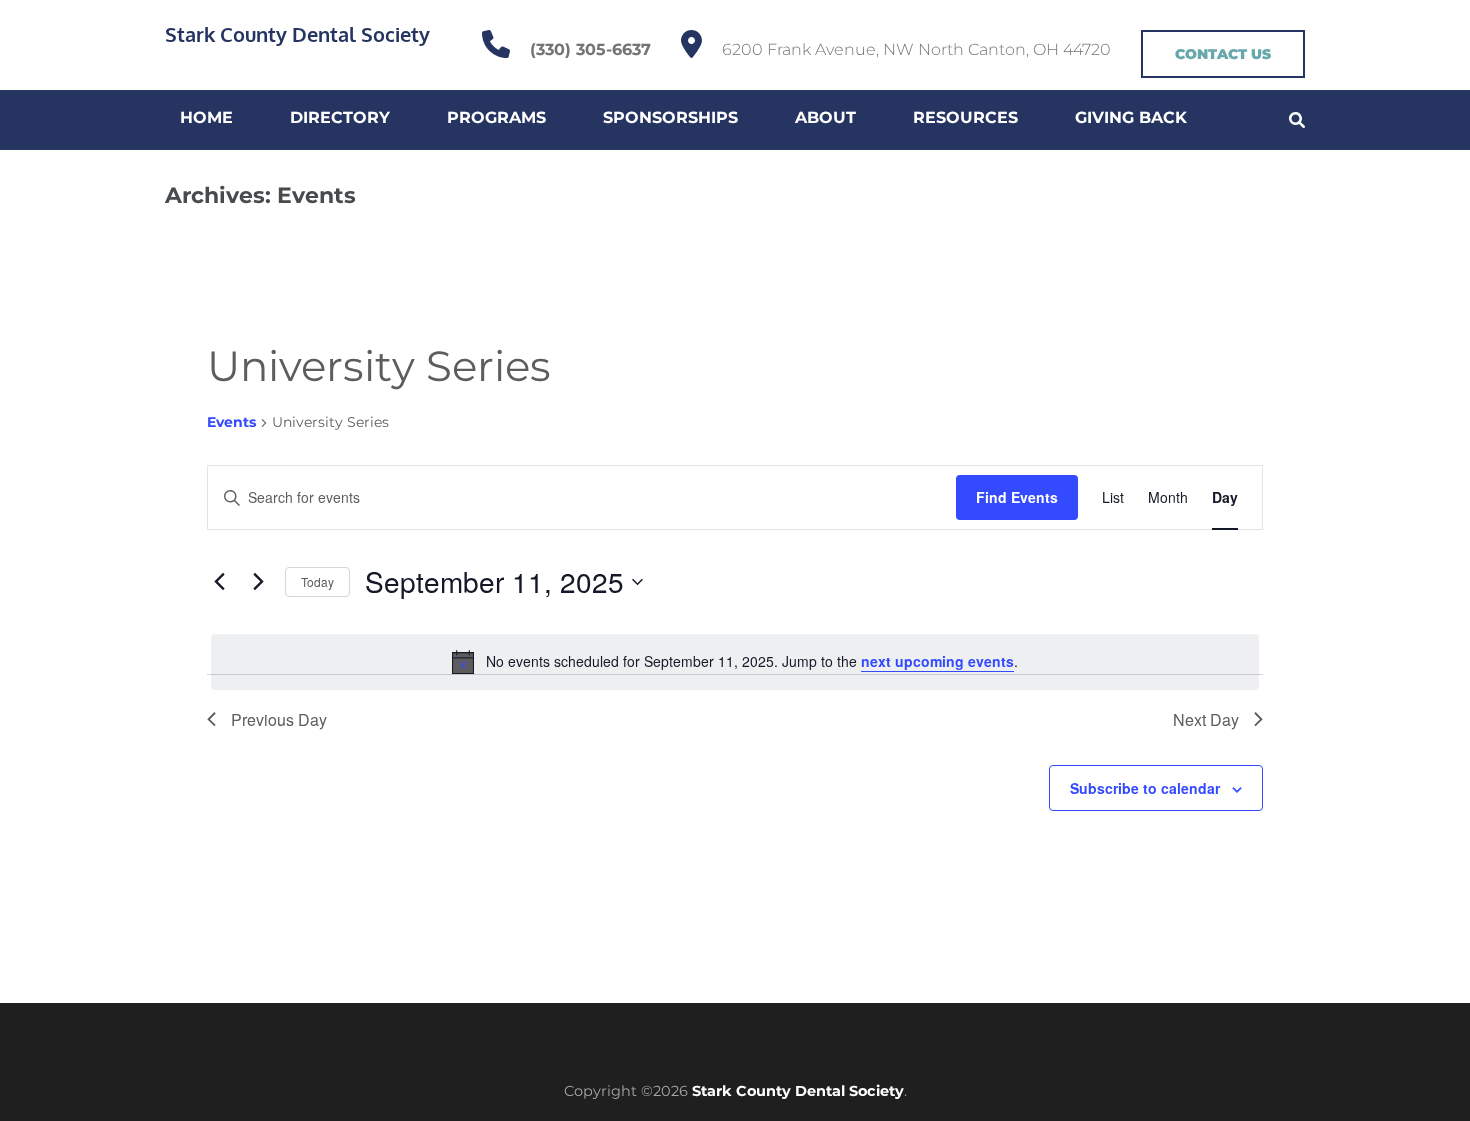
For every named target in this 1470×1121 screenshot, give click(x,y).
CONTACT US (1223, 54)
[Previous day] (219, 582)
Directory (340, 117)
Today (317, 581)
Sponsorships (670, 117)
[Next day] (258, 582)
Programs (496, 117)
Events (231, 422)
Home (206, 117)
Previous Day (279, 719)
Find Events (1017, 497)
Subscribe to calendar (1145, 788)
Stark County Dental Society (297, 34)
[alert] (735, 662)
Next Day (1206, 719)
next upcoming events (937, 661)
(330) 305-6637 (590, 49)
